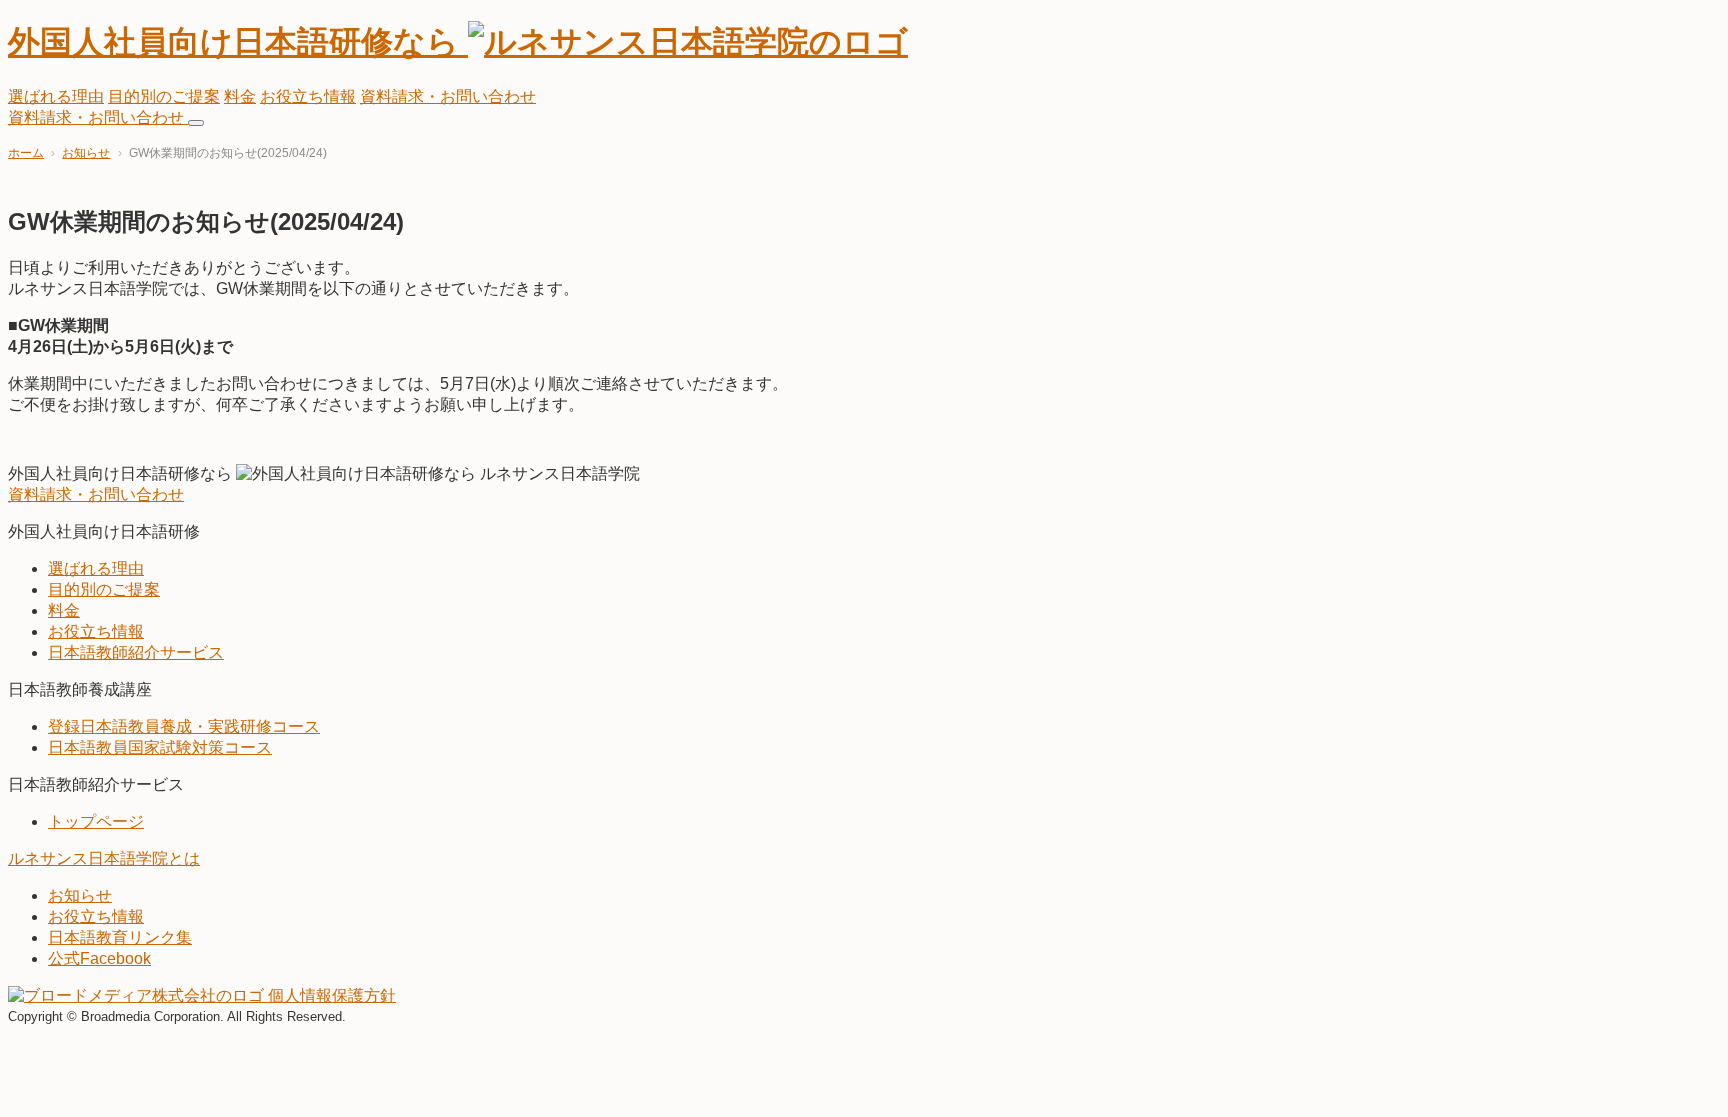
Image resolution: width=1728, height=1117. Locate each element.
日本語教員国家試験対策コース (160, 747)
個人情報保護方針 (332, 995)
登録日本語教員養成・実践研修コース (184, 726)
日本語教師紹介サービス (136, 652)
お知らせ (86, 153)
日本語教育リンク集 (120, 937)
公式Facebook (99, 958)
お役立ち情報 (308, 96)
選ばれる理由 (56, 96)
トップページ (96, 821)
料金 (240, 96)
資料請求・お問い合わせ (448, 96)
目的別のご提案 (164, 96)
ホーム (26, 153)
